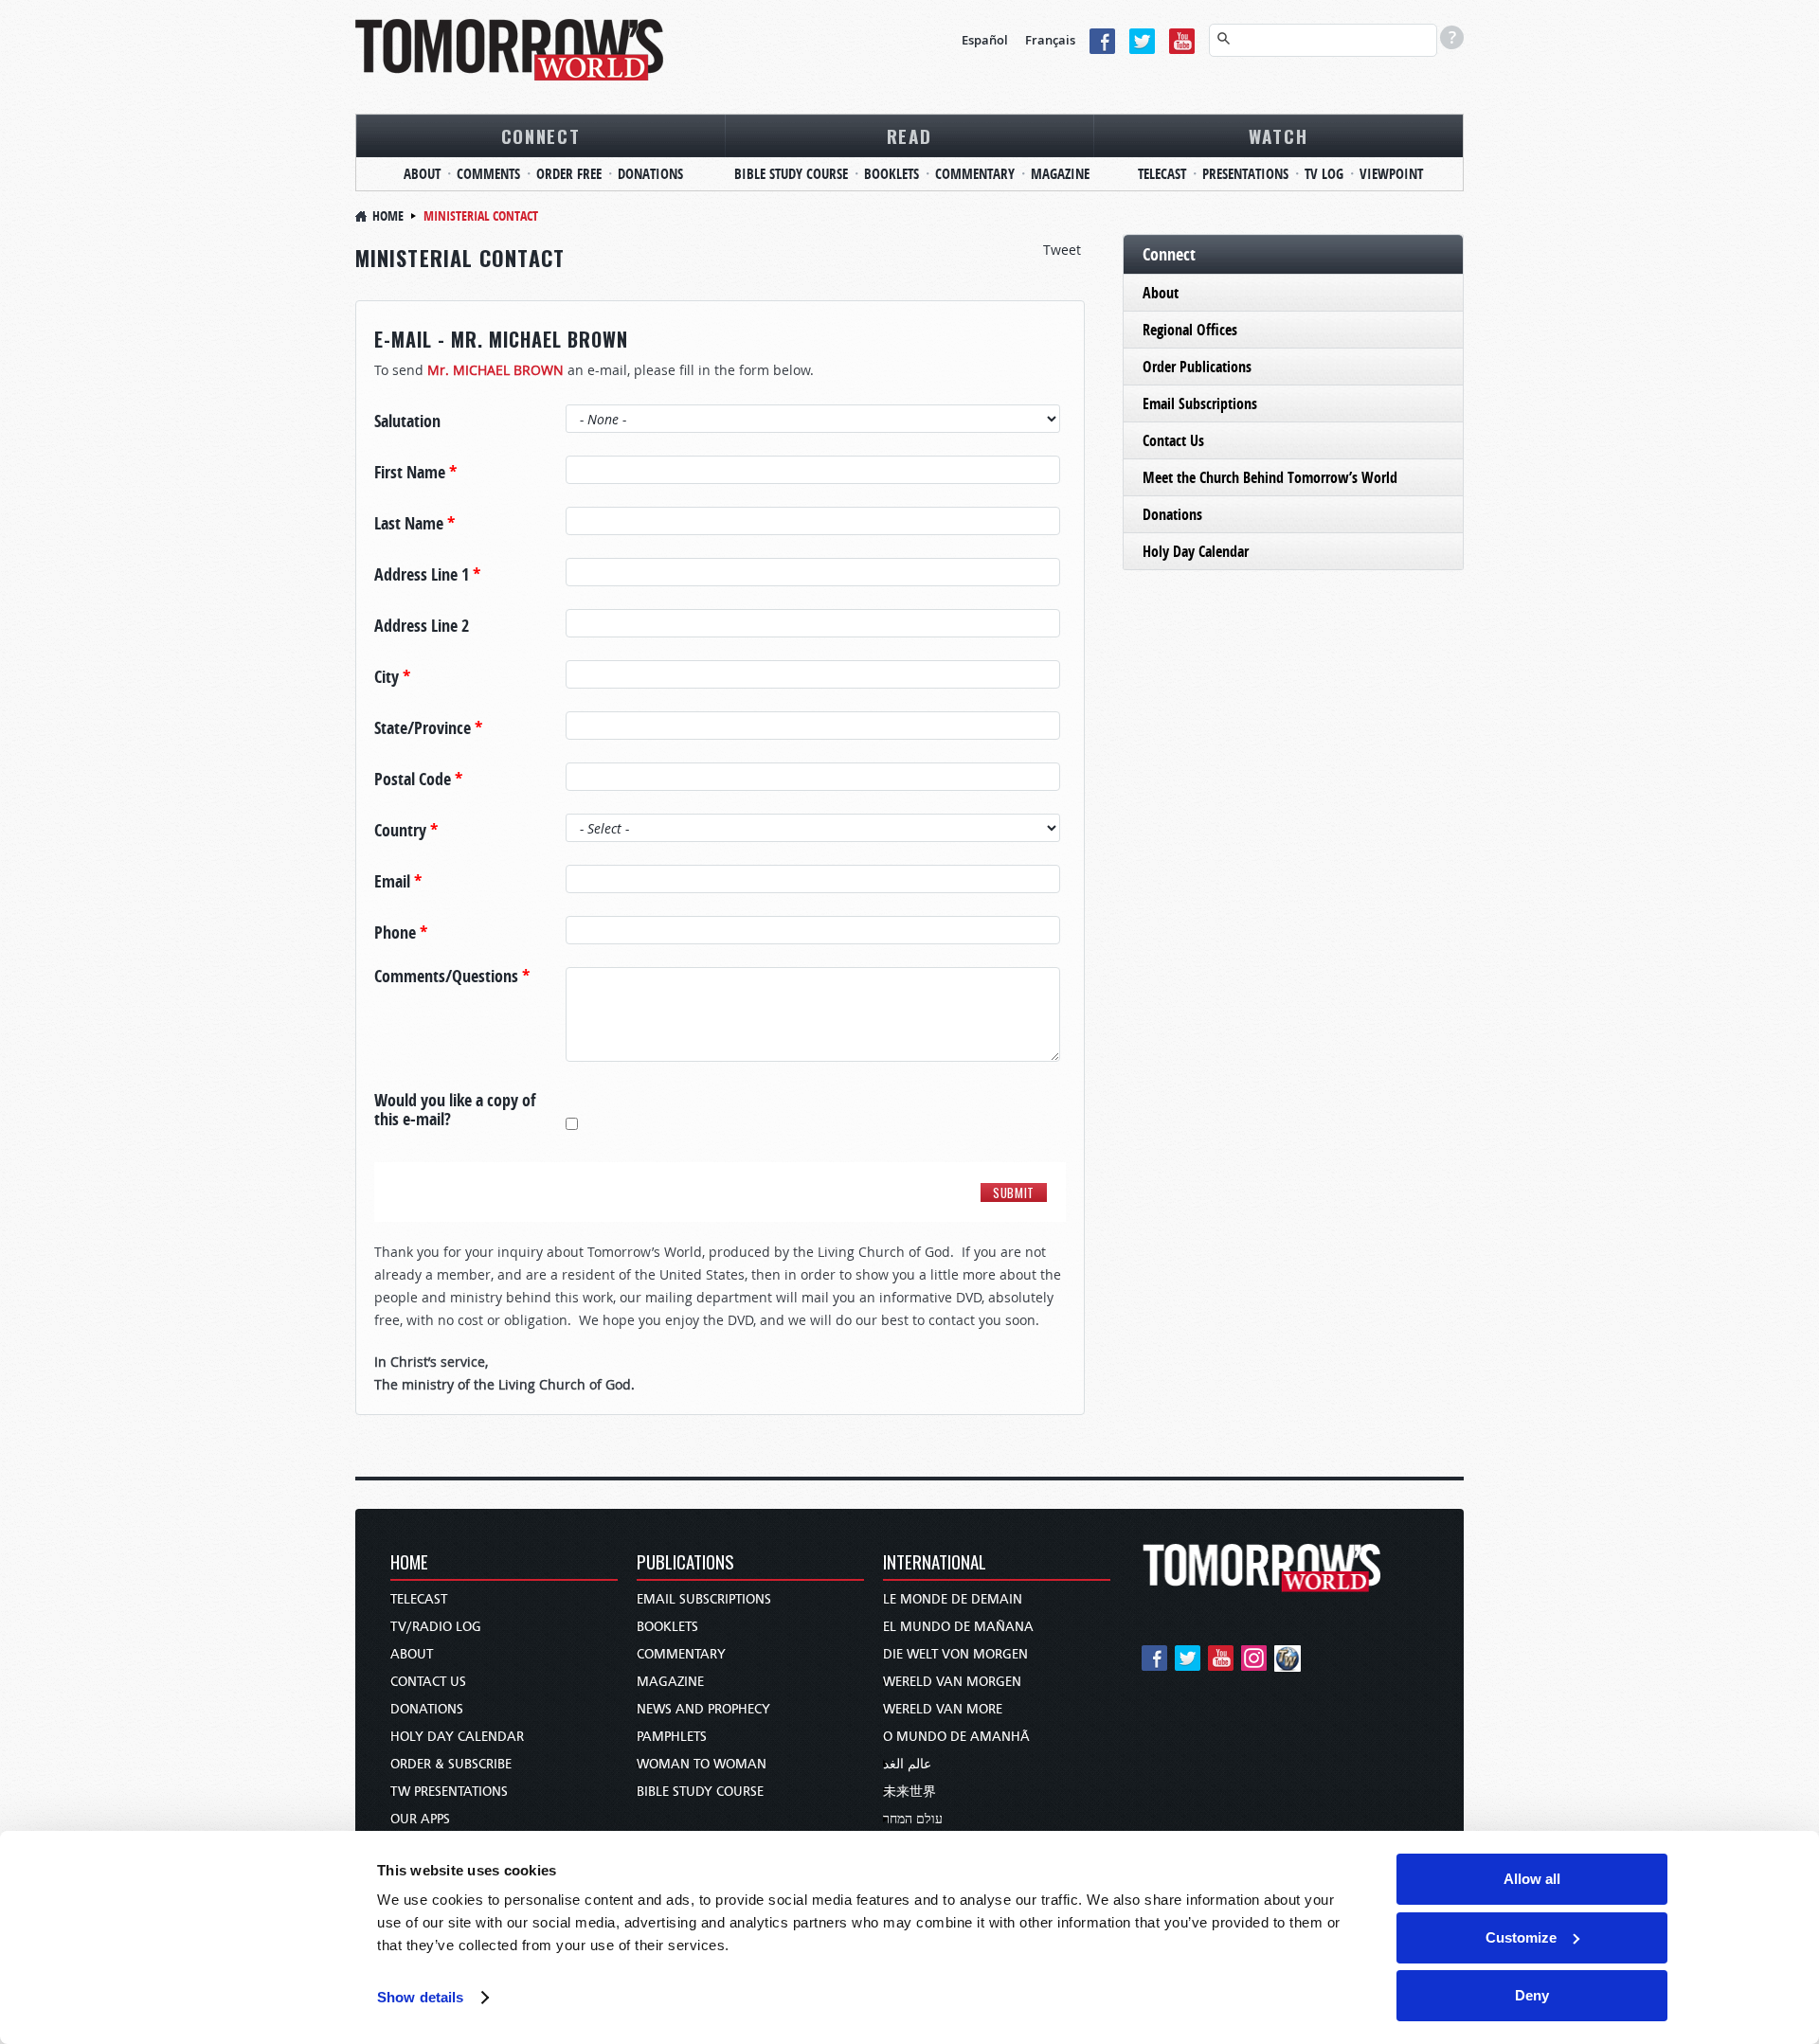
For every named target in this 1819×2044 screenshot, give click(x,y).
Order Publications (1197, 367)
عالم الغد (907, 1764)
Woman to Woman (702, 1764)
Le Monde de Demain (953, 1599)
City (392, 677)
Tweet (1062, 250)
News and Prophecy (703, 1709)
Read (909, 135)
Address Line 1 (427, 575)
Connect (541, 135)
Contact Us (1173, 440)
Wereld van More (943, 1709)
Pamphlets (672, 1737)
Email (398, 882)
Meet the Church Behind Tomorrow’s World (1270, 477)
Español (985, 40)
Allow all (1532, 1879)
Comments (488, 174)
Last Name (414, 524)
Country (406, 831)
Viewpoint (1391, 174)
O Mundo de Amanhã (956, 1737)
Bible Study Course (791, 174)
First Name (415, 473)
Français (1050, 40)
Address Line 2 (422, 626)
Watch (1279, 135)
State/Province (428, 728)
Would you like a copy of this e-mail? (455, 1110)
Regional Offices (1190, 330)
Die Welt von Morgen (955, 1654)
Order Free (569, 174)
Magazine (1060, 174)
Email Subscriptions (1200, 403)
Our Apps (420, 1819)
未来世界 (909, 1792)
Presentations (1245, 174)
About (422, 174)
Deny (1532, 1995)
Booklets (891, 174)
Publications (685, 1563)
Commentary (975, 174)
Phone (401, 933)
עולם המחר (913, 1819)
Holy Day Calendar (1196, 551)
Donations (650, 174)
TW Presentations (449, 1792)
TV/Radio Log (436, 1627)
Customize (1521, 1937)
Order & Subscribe (451, 1764)
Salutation (407, 421)
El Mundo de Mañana (958, 1627)
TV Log (1324, 174)
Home (388, 215)
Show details (420, 1997)
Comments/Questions (452, 977)
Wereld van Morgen (952, 1682)
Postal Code (418, 780)
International (935, 1563)
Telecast (1162, 174)
